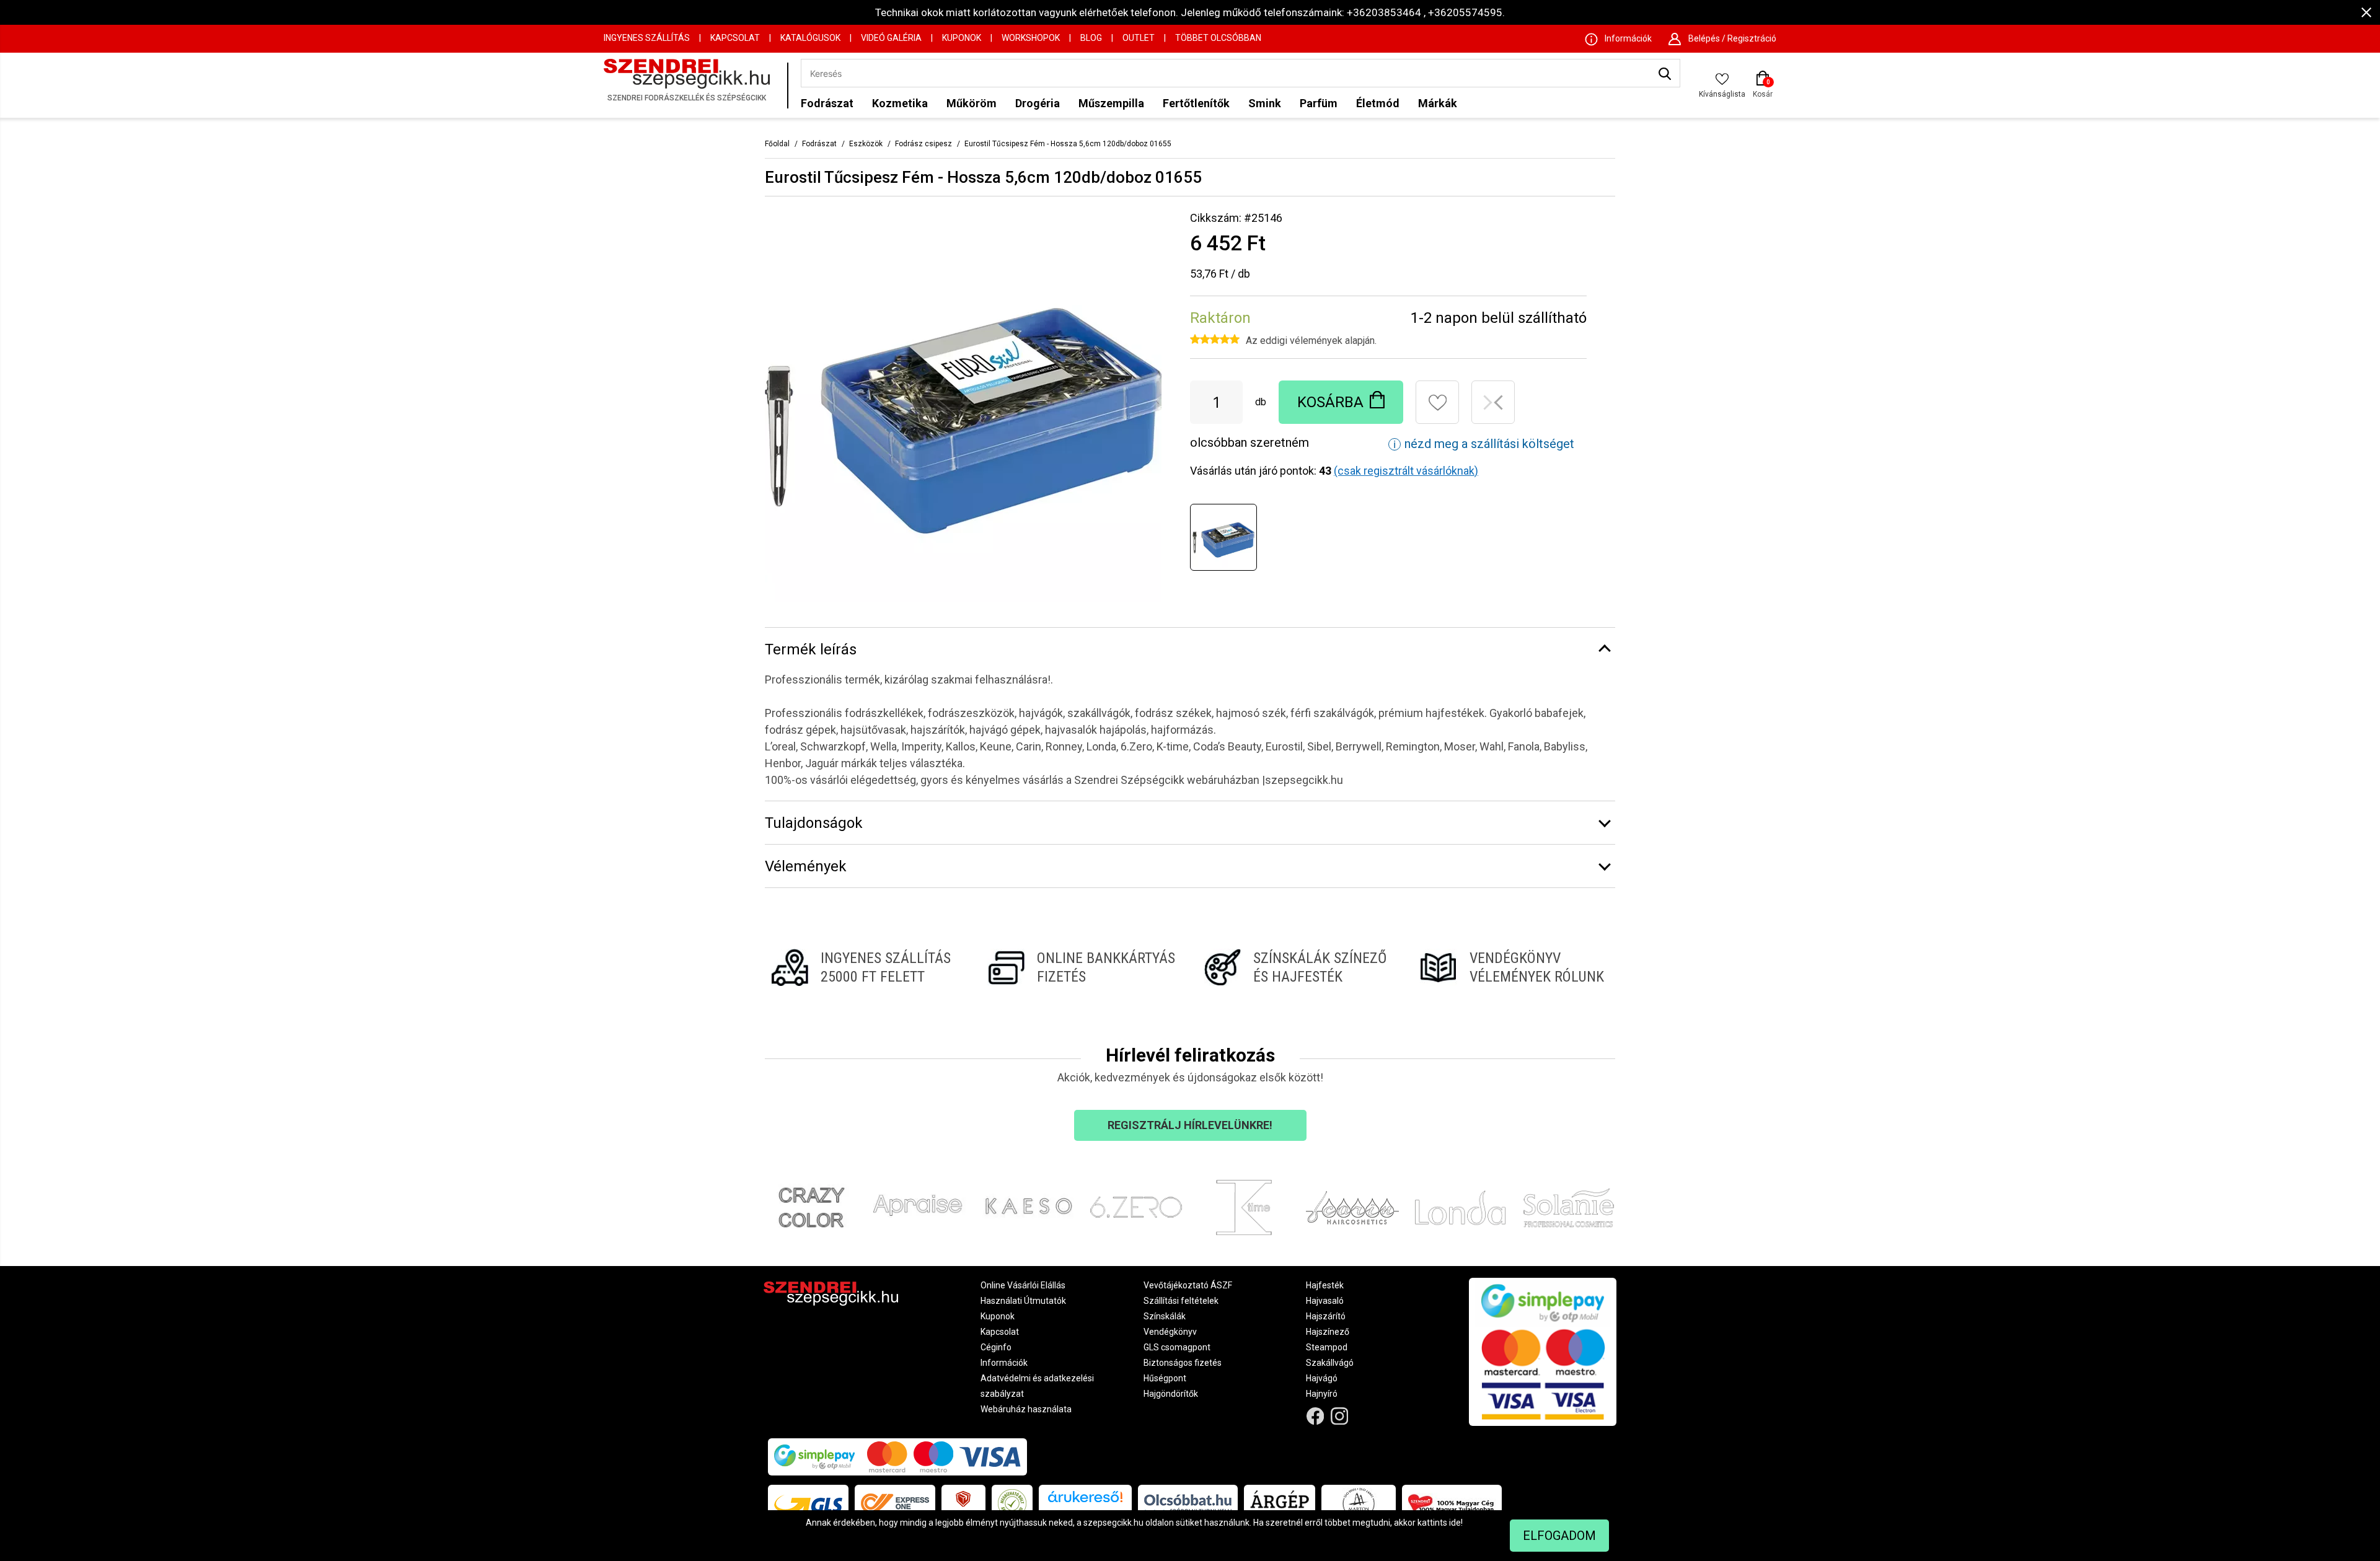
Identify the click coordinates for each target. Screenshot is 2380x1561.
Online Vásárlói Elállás (1023, 1285)
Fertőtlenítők (1196, 103)
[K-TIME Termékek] (1244, 1208)
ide (1455, 1523)
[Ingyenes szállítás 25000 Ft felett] (866, 967)
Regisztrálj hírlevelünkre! (1190, 1125)
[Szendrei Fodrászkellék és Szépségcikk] (692, 85)
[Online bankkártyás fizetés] (1082, 967)
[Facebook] (1316, 1416)
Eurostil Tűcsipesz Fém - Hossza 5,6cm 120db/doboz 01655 (1068, 144)
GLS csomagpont (1177, 1347)
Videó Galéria (891, 38)
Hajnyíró (1322, 1394)
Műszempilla (1111, 103)
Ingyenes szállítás (647, 38)
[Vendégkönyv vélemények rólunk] (1514, 967)
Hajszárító (1326, 1316)
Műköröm (972, 103)
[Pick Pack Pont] (963, 1503)
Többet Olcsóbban (1218, 38)
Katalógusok (810, 38)
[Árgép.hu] (1280, 1503)
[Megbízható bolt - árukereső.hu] (1012, 1503)
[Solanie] (1569, 1208)
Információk (1004, 1363)
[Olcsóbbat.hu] (1188, 1503)
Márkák (1438, 103)
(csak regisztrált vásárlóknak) (1406, 471)
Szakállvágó (1330, 1363)
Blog (1091, 38)
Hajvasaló (1325, 1301)
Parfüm (1319, 103)
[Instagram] (1340, 1416)
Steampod (1327, 1347)
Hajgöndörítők (1171, 1394)
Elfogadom (1559, 1536)
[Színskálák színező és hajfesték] (1298, 967)
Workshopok (1031, 38)
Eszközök (866, 144)
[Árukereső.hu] (1085, 1501)
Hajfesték (1325, 1285)
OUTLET (1139, 38)
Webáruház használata (1026, 1409)
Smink (1265, 103)
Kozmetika (900, 103)
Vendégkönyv (1170, 1332)
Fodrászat (827, 103)
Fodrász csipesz (923, 144)
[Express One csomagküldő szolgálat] (895, 1503)
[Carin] (1353, 1208)
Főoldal (777, 144)
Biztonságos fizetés (1183, 1363)
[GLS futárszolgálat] (808, 1503)
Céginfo (996, 1347)
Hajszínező (1328, 1332)
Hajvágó (1322, 1378)
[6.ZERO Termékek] (1136, 1208)
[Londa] (1461, 1208)
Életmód (1378, 103)
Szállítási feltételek (1181, 1301)
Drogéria (1038, 103)
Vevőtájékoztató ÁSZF (1188, 1285)
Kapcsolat (735, 38)
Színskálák (1165, 1316)
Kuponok (962, 38)
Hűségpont (1165, 1378)
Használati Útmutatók (1023, 1301)
